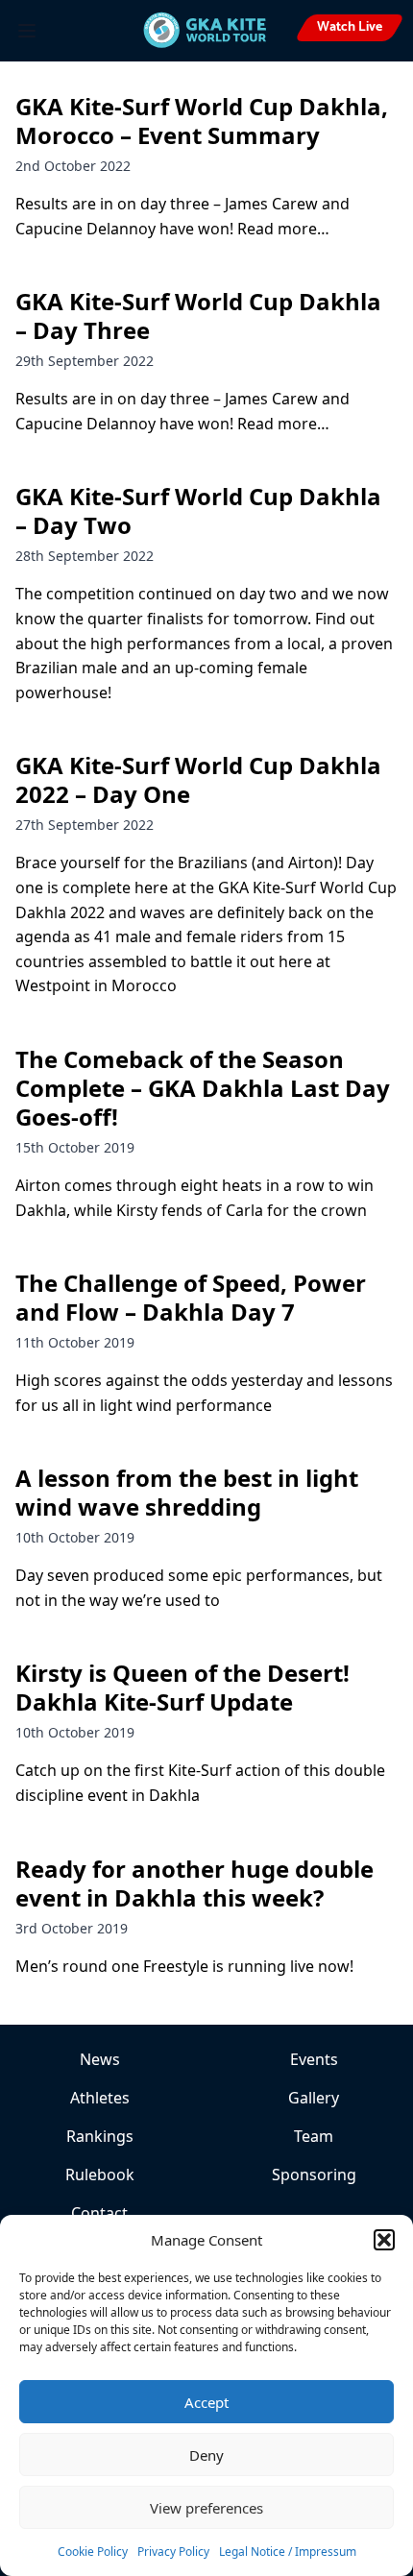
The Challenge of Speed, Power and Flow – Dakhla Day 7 (191, 1297)
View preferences (206, 2508)
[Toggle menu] (27, 31)
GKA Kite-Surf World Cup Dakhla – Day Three (198, 316)
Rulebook (100, 2175)
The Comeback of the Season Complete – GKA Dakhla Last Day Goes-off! (203, 1088)
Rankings (100, 2136)
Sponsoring (314, 2175)
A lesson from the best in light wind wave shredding (187, 1492)
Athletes (100, 2098)
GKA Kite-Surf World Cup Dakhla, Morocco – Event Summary (202, 121)
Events (314, 2059)
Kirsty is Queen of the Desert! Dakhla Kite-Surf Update (182, 1687)
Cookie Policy (93, 2552)
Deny (206, 2455)
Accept (206, 2402)
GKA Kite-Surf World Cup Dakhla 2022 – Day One (198, 779)
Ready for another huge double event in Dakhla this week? (194, 1883)
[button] (384, 2240)
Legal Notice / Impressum (288, 2552)
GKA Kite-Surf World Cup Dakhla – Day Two (198, 510)
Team (314, 2136)
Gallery (314, 2098)
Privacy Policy (173, 2552)
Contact (99, 2213)
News (100, 2059)
